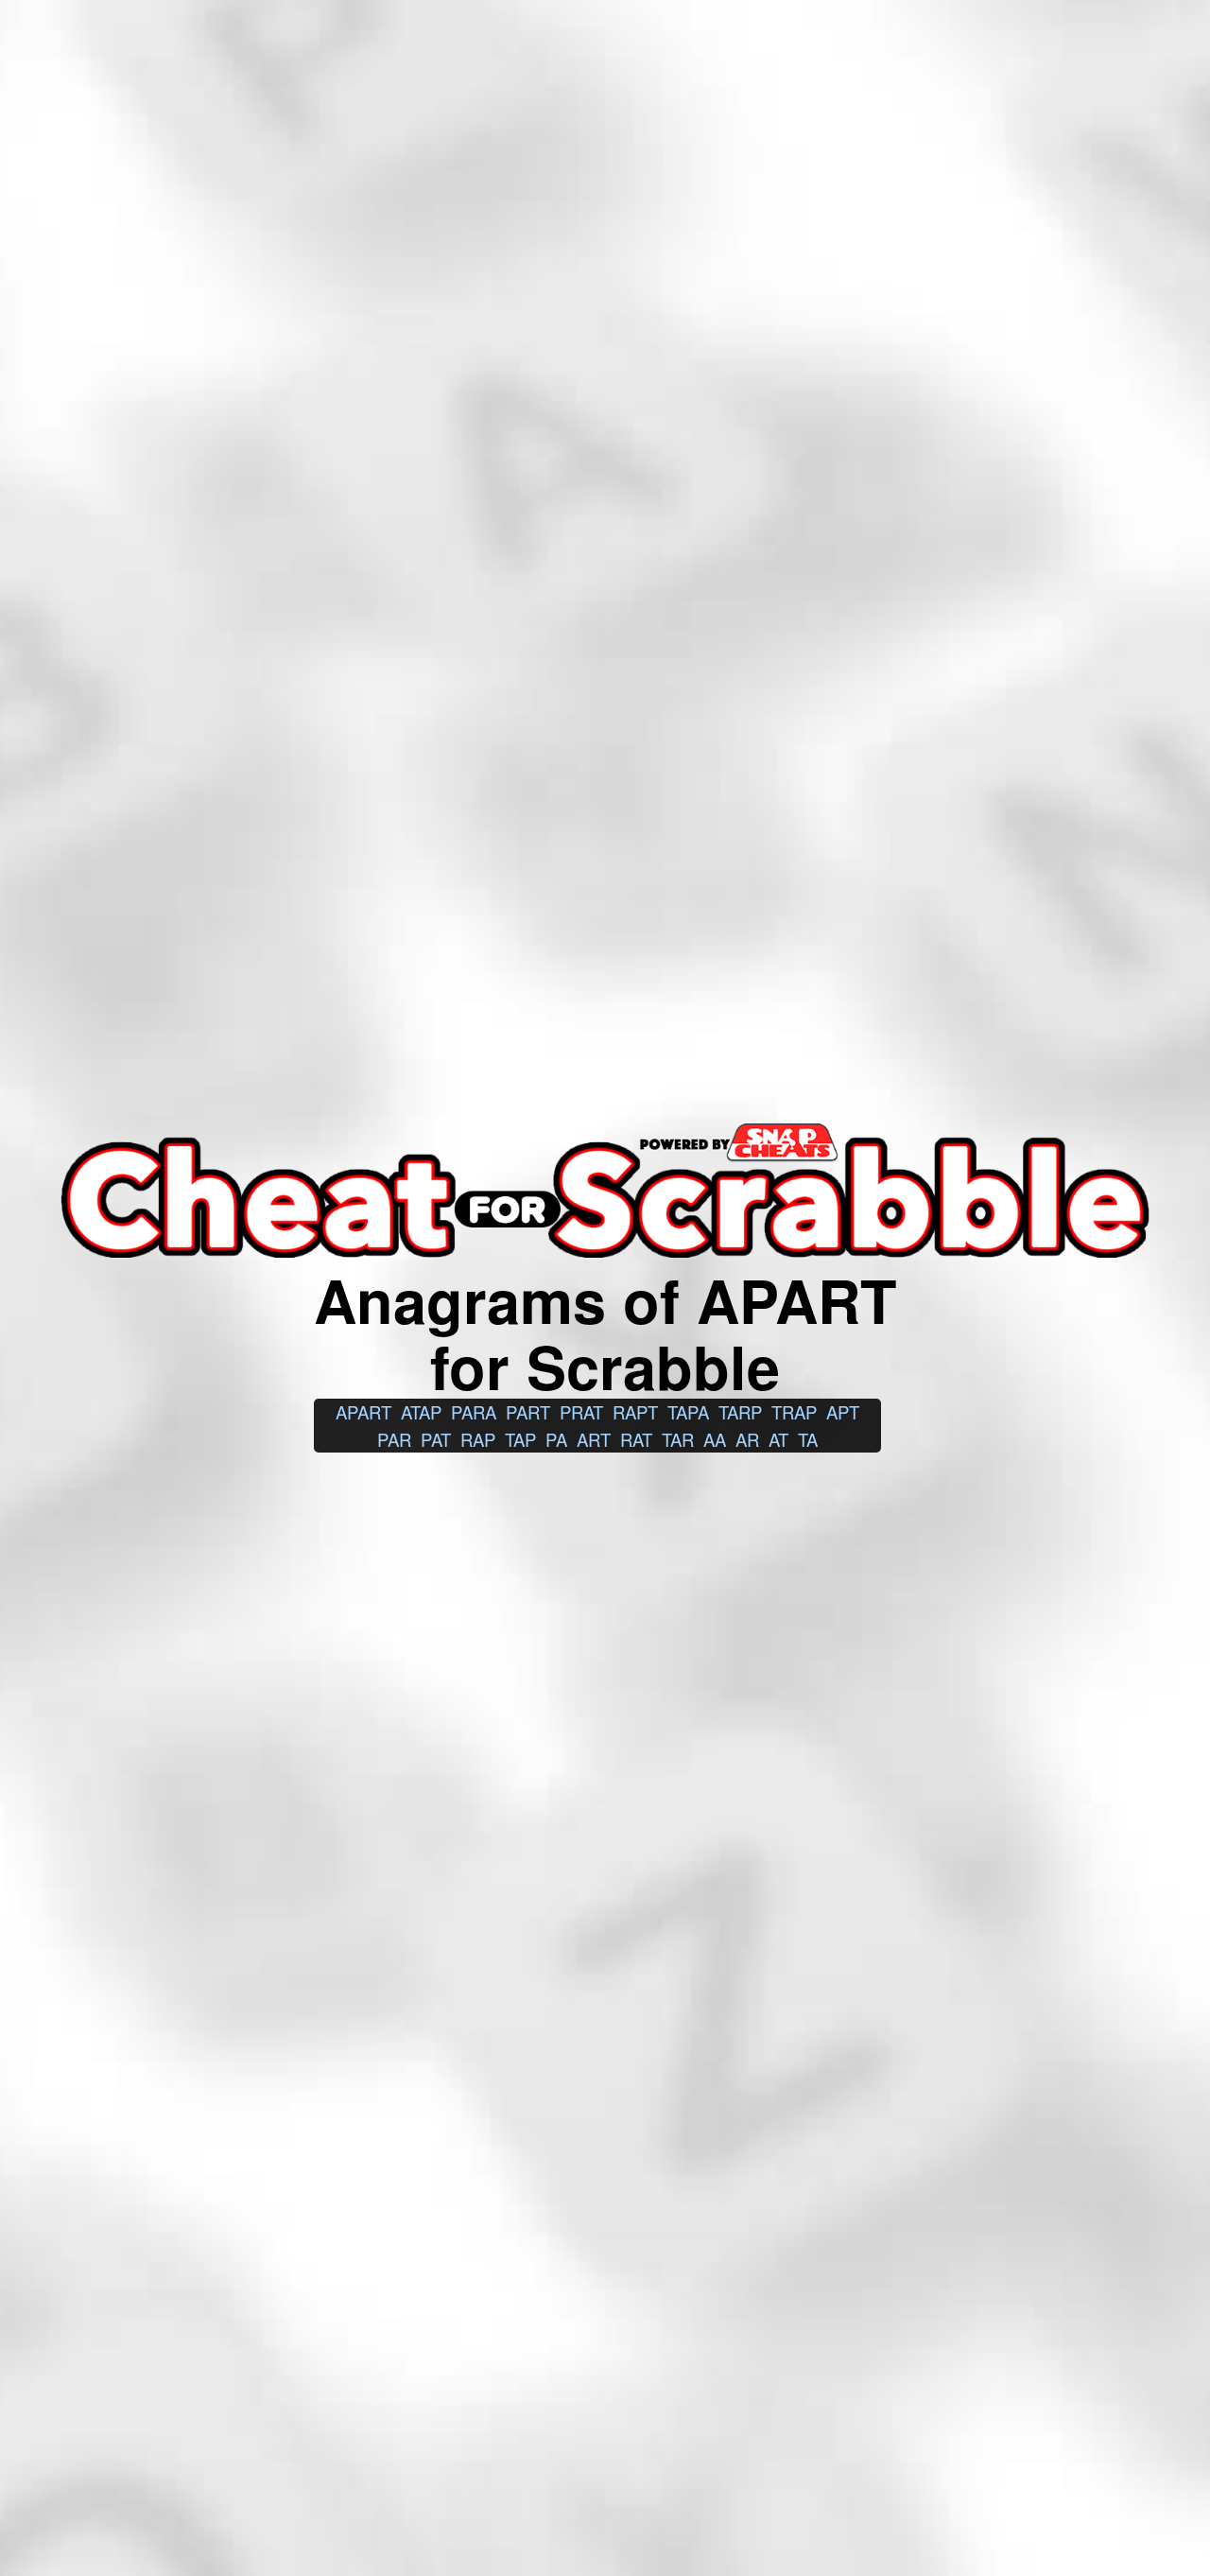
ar (747, 1439)
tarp (740, 1412)
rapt (635, 1412)
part (528, 1412)
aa (715, 1439)
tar (678, 1439)
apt (843, 1412)
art (594, 1439)
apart (363, 1412)
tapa (688, 1412)
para (474, 1412)
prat (581, 1412)
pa (556, 1439)
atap (421, 1412)
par (394, 1439)
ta (808, 1439)
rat (636, 1439)
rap (478, 1439)
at (778, 1439)
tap (520, 1439)
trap (794, 1412)
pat (436, 1439)
